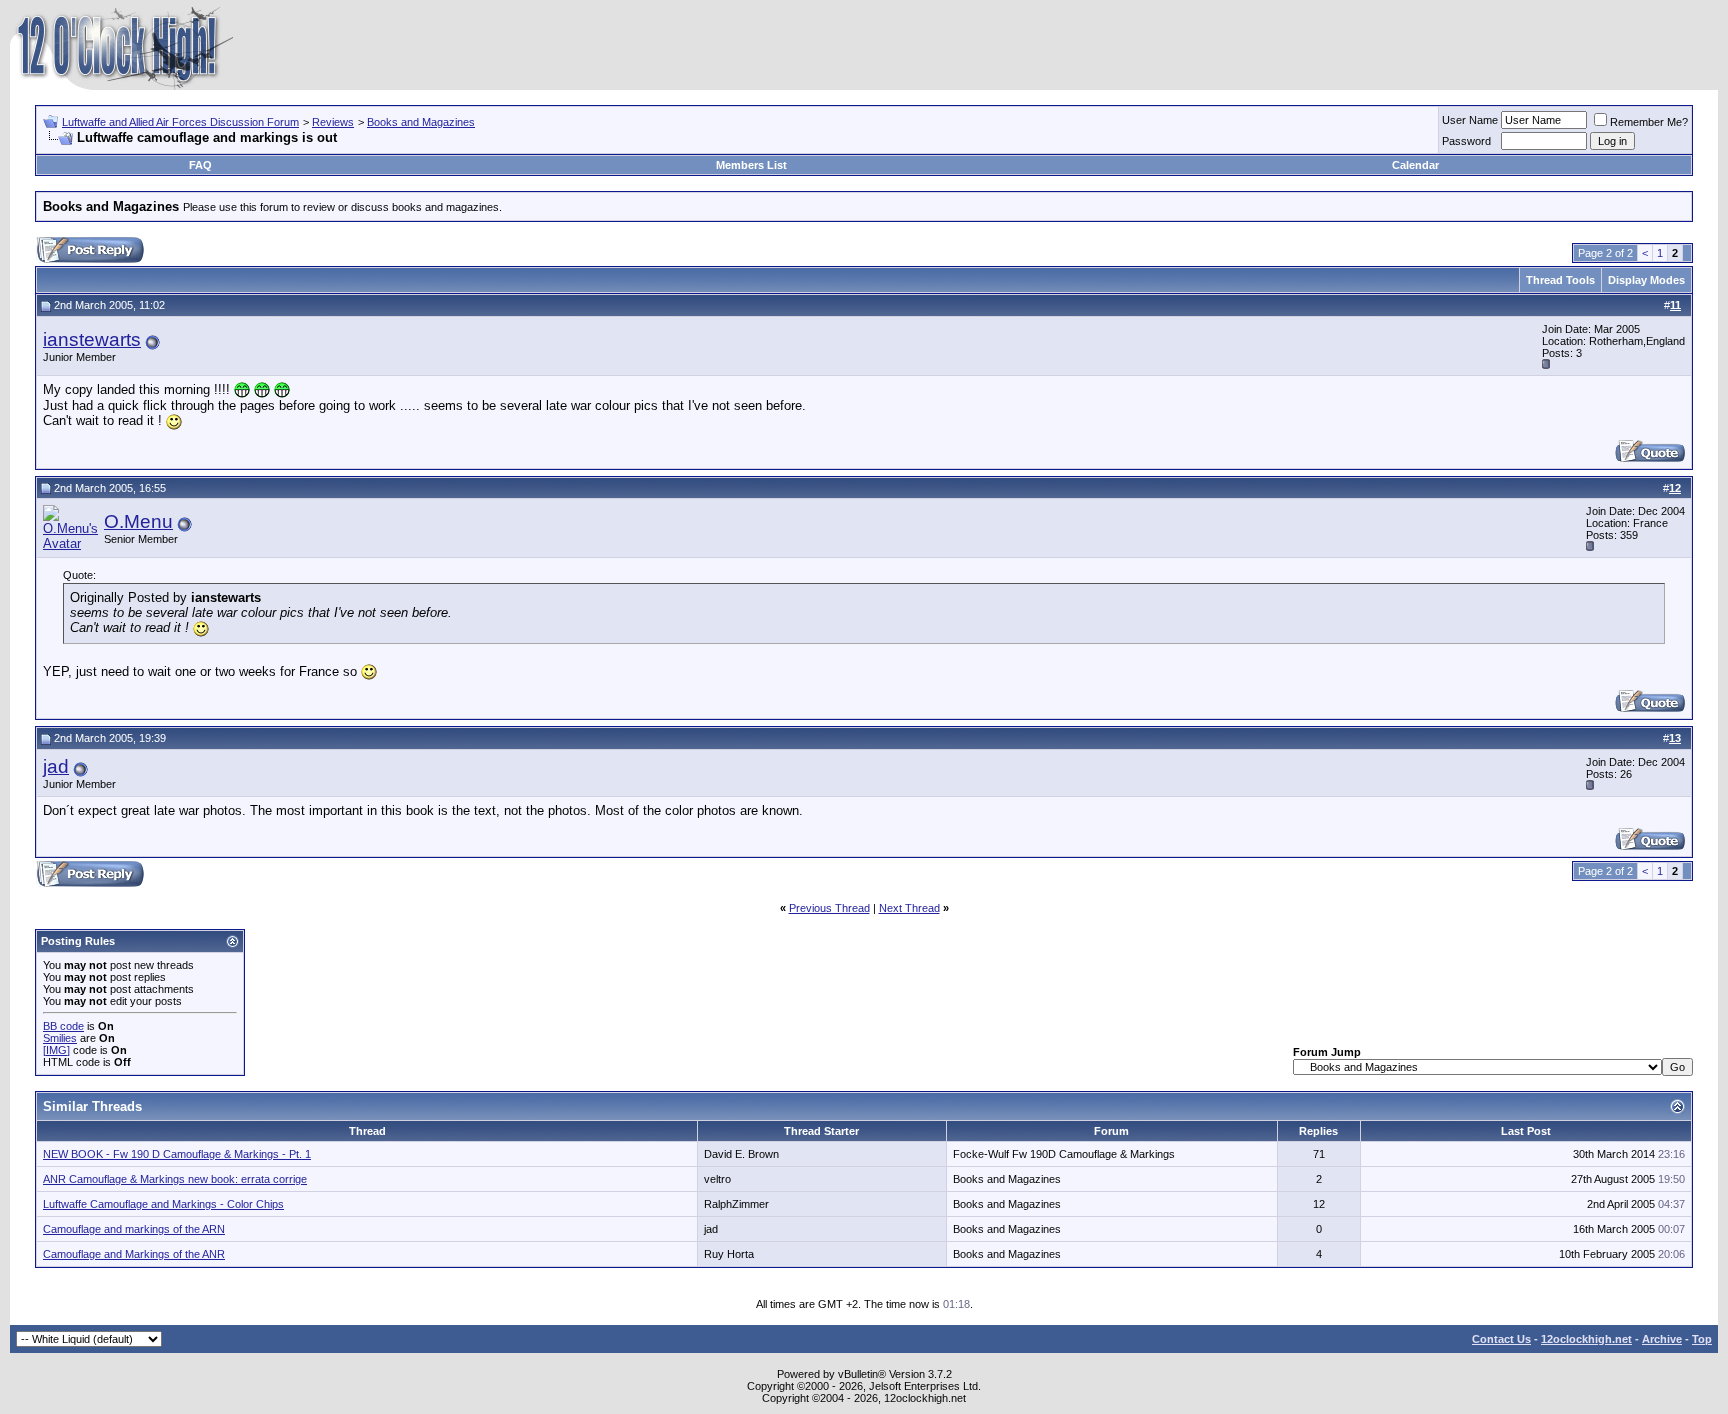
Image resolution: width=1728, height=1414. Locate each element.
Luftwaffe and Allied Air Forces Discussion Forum (180, 122)
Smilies (60, 1038)
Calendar (1415, 165)
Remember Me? (1649, 122)
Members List (751, 165)
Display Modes (1646, 280)
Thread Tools (1560, 280)
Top (1702, 1339)
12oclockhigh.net (1586, 1339)
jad (56, 766)
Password (1466, 141)
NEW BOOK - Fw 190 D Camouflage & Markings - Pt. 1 (177, 1154)
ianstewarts (92, 339)
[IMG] (56, 1050)
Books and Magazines (421, 122)
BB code (63, 1026)
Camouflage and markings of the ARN (134, 1229)
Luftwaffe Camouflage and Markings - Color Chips (163, 1204)
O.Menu (138, 521)
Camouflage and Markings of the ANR (134, 1254)
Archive (1662, 1339)
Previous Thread (829, 908)
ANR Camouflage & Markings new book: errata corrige (175, 1179)
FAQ (200, 165)
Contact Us (1501, 1339)
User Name (1470, 120)
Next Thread (909, 908)
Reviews (333, 122)
